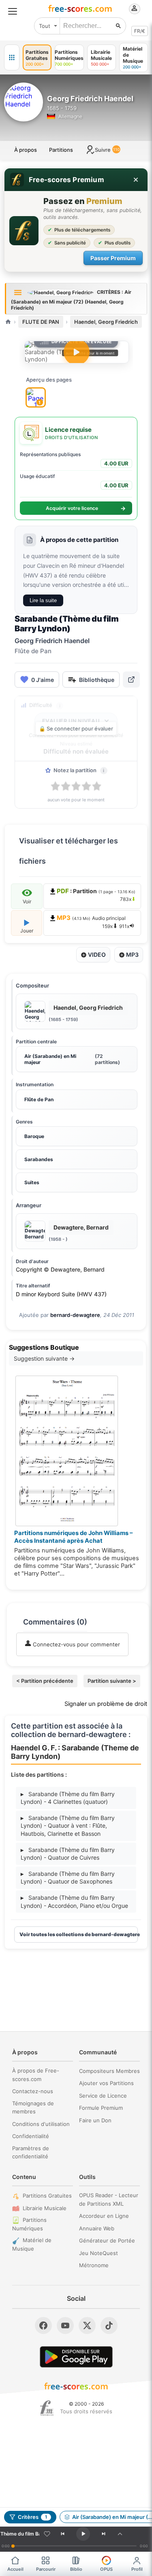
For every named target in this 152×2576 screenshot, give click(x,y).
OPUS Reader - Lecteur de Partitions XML (109, 2199)
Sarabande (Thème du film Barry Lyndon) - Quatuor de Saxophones (68, 1878)
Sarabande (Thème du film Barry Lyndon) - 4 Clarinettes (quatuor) (68, 1798)
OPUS (106, 2569)
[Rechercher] (118, 26)
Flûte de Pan (39, 1099)
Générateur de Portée (107, 2240)
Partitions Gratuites (47, 2196)
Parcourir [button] (46, 2569)
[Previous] (62, 2534)
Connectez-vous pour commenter (76, 1644)
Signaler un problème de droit (106, 1704)
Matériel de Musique (32, 2244)
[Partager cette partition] (131, 680)
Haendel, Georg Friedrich (106, 322)
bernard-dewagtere (75, 1315)
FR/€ (140, 31)
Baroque (34, 1136)
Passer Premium (113, 258)
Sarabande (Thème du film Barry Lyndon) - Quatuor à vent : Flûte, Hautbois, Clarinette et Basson (68, 1826)
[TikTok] (109, 2325)
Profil (137, 2569)
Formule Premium (101, 2108)
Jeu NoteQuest (98, 2253)
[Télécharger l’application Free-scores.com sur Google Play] (76, 2357)
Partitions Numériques (29, 2224)
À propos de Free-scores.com (36, 2075)
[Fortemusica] (47, 2408)
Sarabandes (39, 1159)
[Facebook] (43, 2325)
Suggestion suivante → (44, 1358)
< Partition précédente (45, 1681)
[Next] (103, 2534)
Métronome (94, 2265)
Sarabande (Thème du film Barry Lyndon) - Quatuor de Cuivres (68, 1854)
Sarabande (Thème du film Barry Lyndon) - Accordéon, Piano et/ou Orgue (74, 1902)
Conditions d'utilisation (41, 2124)
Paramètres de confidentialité (31, 2152)
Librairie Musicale (45, 2208)
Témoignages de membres (33, 2108)
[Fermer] (136, 180)
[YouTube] (65, 2325)
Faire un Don (95, 2120)
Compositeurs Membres (109, 2071)
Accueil (15, 2569)
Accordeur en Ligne (104, 2216)
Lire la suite (43, 600)
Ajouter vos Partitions (106, 2083)
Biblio (76, 2569)
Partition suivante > (112, 1681)
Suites (32, 1182)
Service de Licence (103, 2096)
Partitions (61, 150)
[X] (87, 2325)
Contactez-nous (33, 2091)
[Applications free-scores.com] (12, 57)
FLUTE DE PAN (41, 322)
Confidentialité (31, 2136)
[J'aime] (47, 2534)
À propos (26, 150)
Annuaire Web (97, 2228)
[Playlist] (120, 2534)
